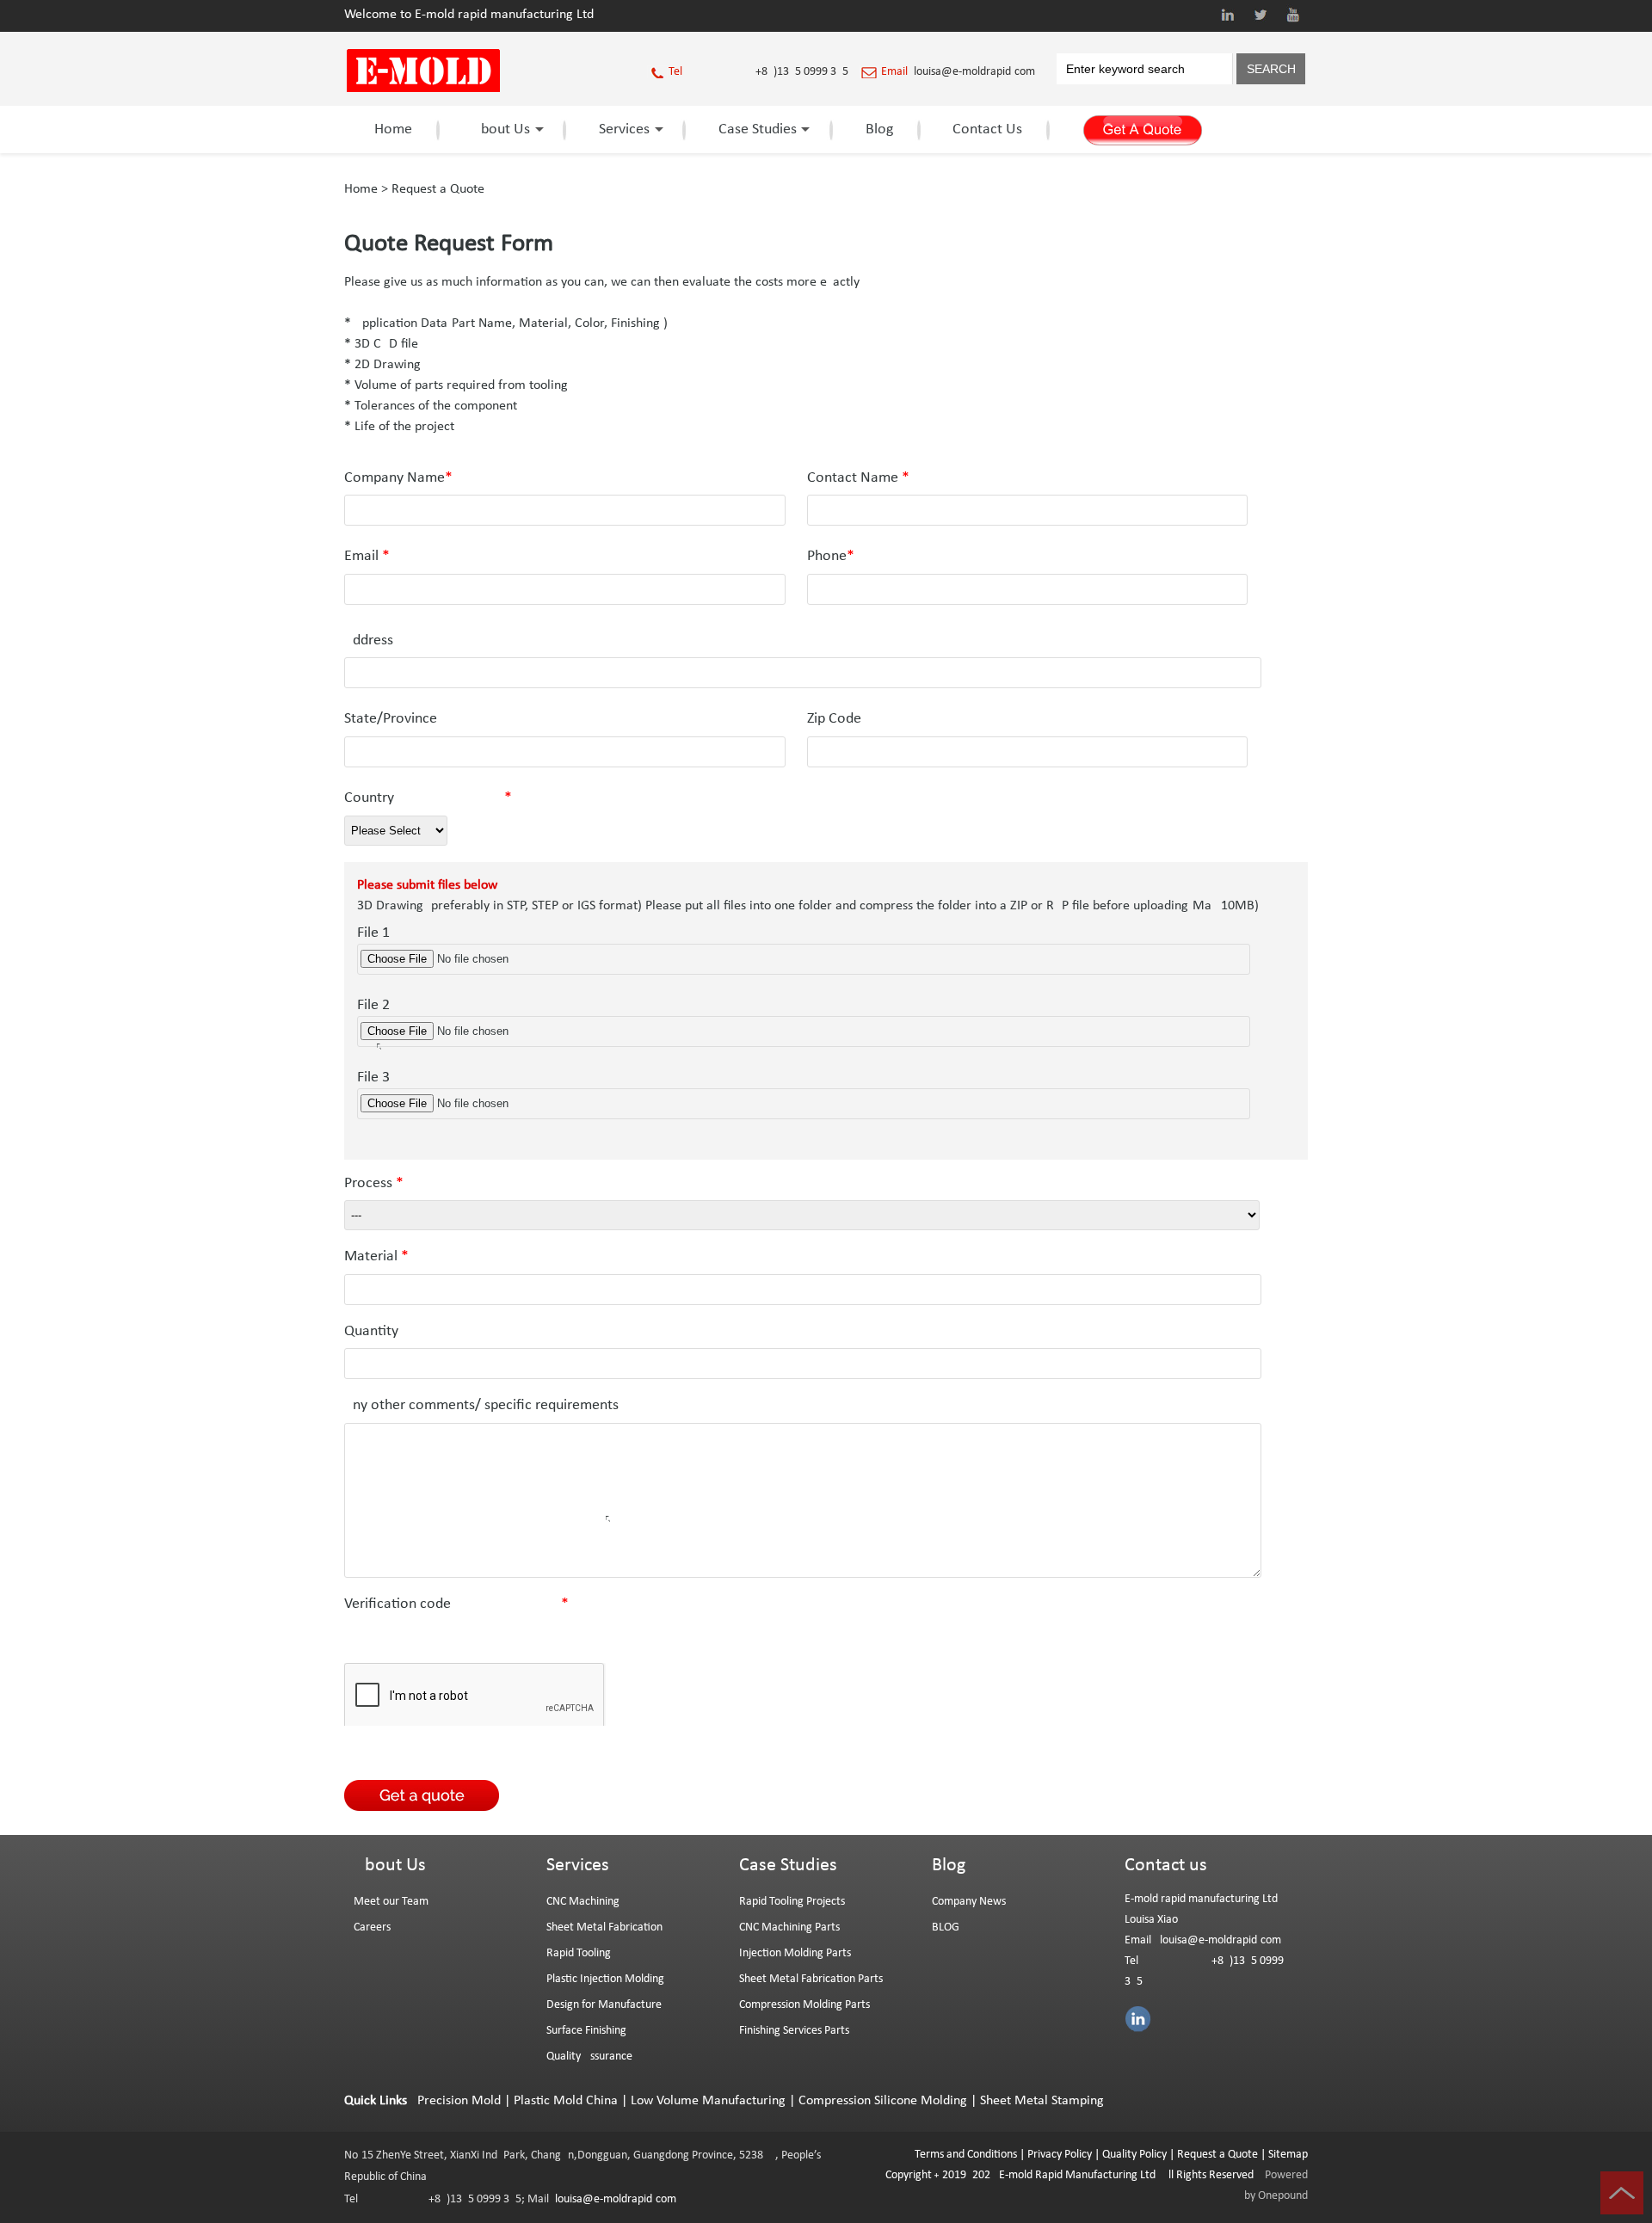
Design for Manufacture (604, 2005)
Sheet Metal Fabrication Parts (811, 1979)
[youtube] (1293, 15)
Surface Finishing (586, 2031)
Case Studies (758, 129)
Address (369, 640)
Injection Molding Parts (795, 1953)
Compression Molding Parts (804, 2005)
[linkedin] (1228, 15)
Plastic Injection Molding (605, 1979)
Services (624, 129)
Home (393, 129)
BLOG (946, 1927)
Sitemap (1288, 2155)
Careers (372, 1927)
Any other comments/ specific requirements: (535, 1405)
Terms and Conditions (966, 2155)
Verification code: (456, 1604)
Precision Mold (459, 2101)
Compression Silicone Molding (883, 2101)
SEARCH (1271, 69)
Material (376, 1256)
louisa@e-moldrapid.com (974, 72)
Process (374, 1183)
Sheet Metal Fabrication (604, 1927)
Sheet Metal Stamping (1042, 2101)
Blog (879, 129)
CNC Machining (583, 1902)
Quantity (371, 1331)
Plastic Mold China (566, 2101)
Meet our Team (391, 1902)
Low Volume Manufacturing (708, 2101)
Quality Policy (1134, 2155)
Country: (428, 798)
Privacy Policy (1060, 2155)
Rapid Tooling (579, 1953)
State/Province (391, 719)
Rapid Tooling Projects (792, 1902)
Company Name (398, 478)
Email (367, 556)
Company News (969, 1902)
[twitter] (1261, 15)
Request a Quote (438, 189)
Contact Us (987, 129)
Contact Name (858, 478)
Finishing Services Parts (794, 2031)
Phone (831, 556)
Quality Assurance (589, 2057)
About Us (501, 129)
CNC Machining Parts (789, 1927)
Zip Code (834, 719)
